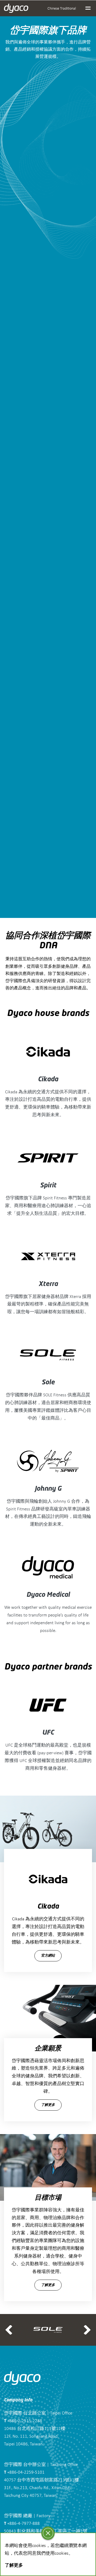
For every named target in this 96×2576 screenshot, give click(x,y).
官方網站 (48, 1956)
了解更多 (48, 2105)
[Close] (48, 2533)
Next (87, 2330)
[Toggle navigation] (88, 8)
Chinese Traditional (62, 8)
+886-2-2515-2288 (23, 2420)
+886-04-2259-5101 (24, 2472)
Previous (9, 2330)
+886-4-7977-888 (22, 2523)
